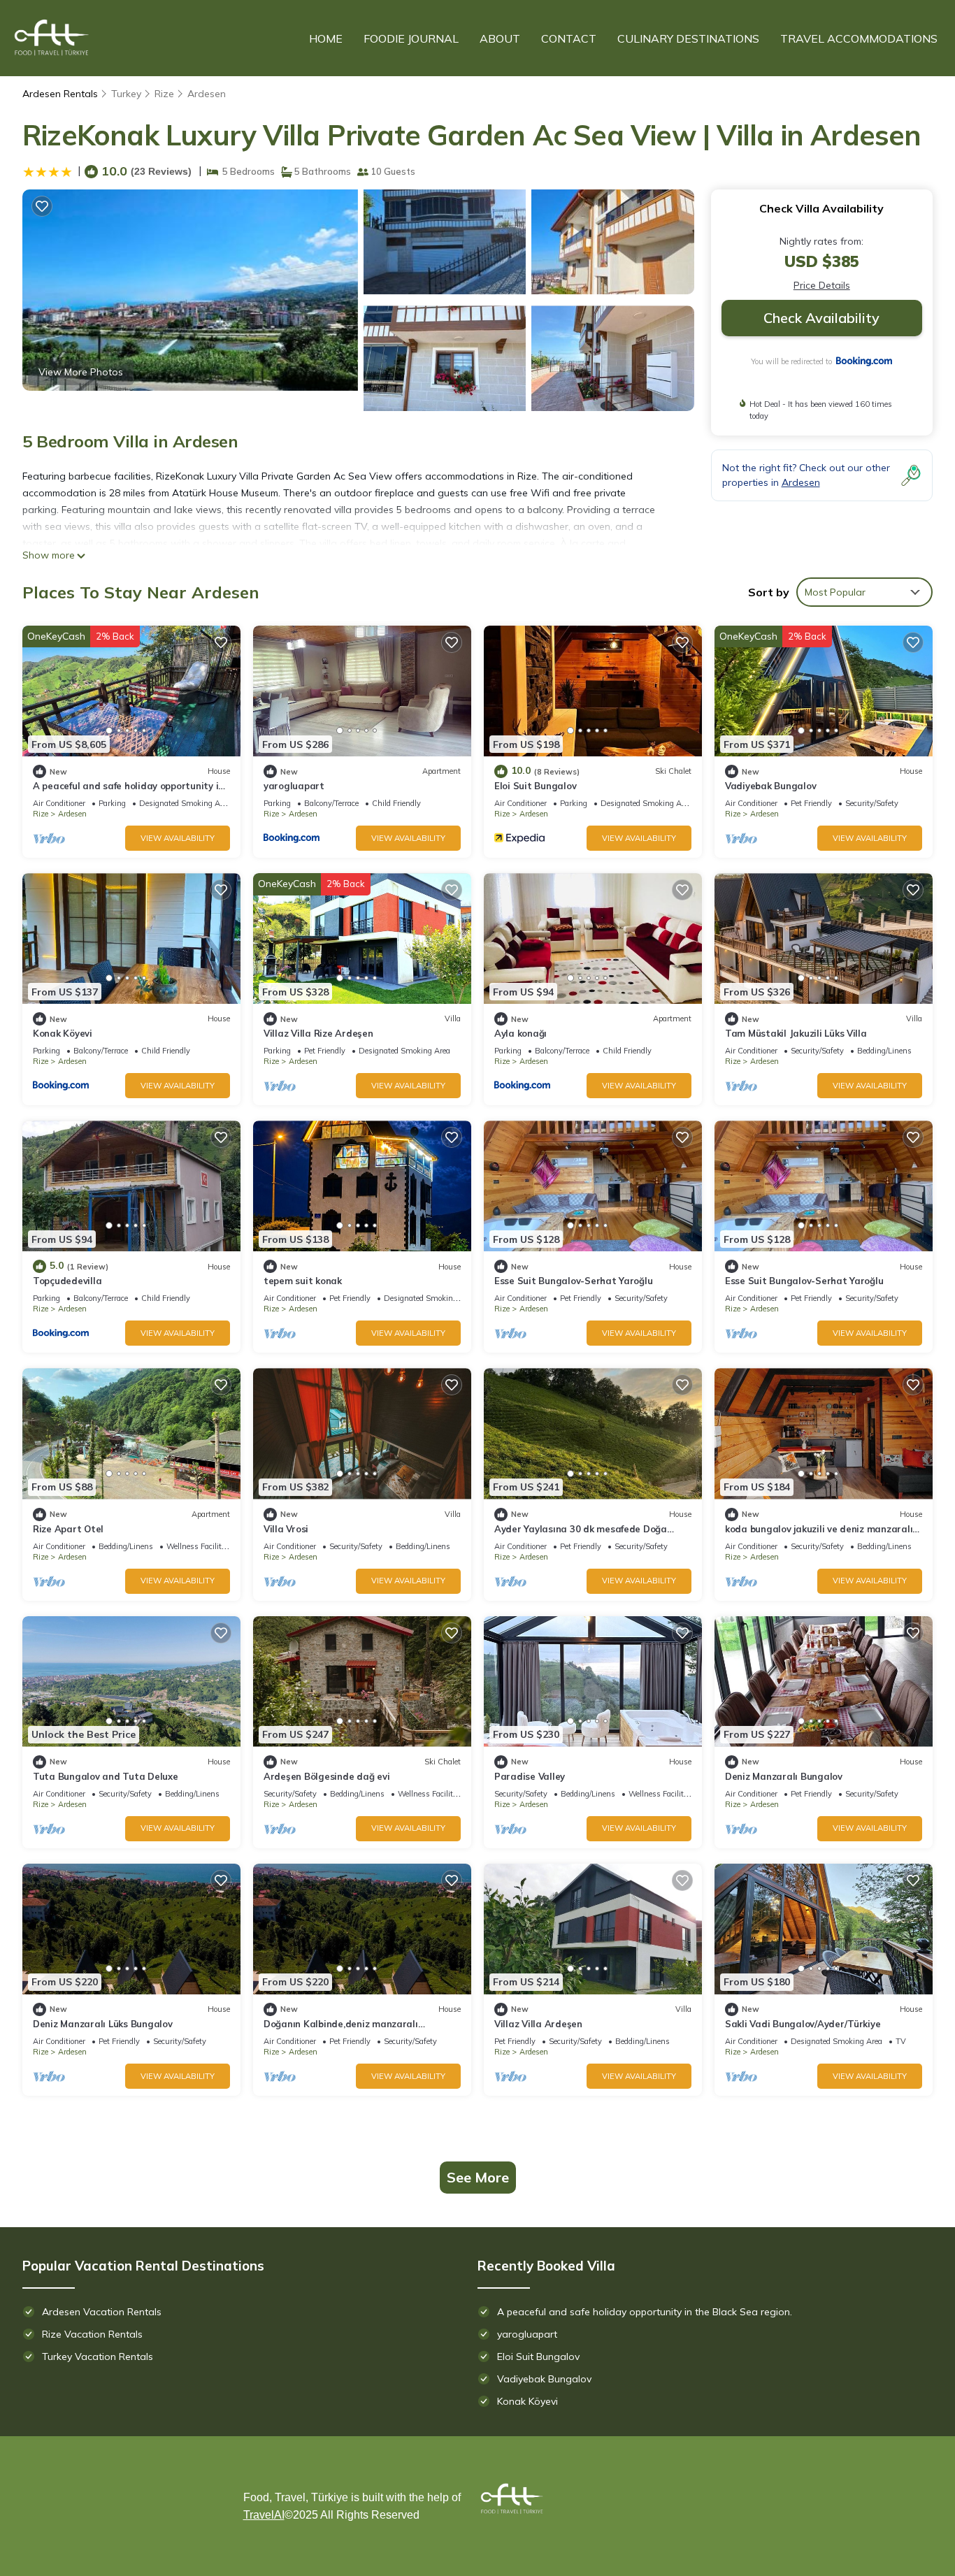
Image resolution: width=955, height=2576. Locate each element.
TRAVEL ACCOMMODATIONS (859, 38)
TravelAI (264, 2515)
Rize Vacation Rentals (92, 2334)
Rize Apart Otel (68, 1529)
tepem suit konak (303, 1281)
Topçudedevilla (67, 1281)
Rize (164, 94)
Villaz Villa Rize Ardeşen (318, 1033)
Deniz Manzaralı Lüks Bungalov (102, 2024)
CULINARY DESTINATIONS (688, 38)
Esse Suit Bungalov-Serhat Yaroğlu (573, 1281)
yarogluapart (294, 786)
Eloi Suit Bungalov (535, 786)
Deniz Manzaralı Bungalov (784, 1776)
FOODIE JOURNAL (411, 38)
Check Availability (821, 318)
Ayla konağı (520, 1033)
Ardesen (207, 94)
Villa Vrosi (286, 1529)
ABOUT (500, 38)
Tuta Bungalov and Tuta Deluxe (105, 1776)
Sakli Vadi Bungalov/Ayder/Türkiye (803, 2024)
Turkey (126, 94)
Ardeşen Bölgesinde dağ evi (326, 1776)
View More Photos (81, 372)
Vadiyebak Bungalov (770, 786)
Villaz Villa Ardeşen (538, 2024)
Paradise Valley (530, 1776)
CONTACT (569, 38)
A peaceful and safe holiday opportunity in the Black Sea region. (645, 2312)
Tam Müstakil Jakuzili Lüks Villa (796, 1033)
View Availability (178, 838)
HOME (326, 38)
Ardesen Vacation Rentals (102, 2312)
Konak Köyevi (63, 1033)
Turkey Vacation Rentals (98, 2356)
